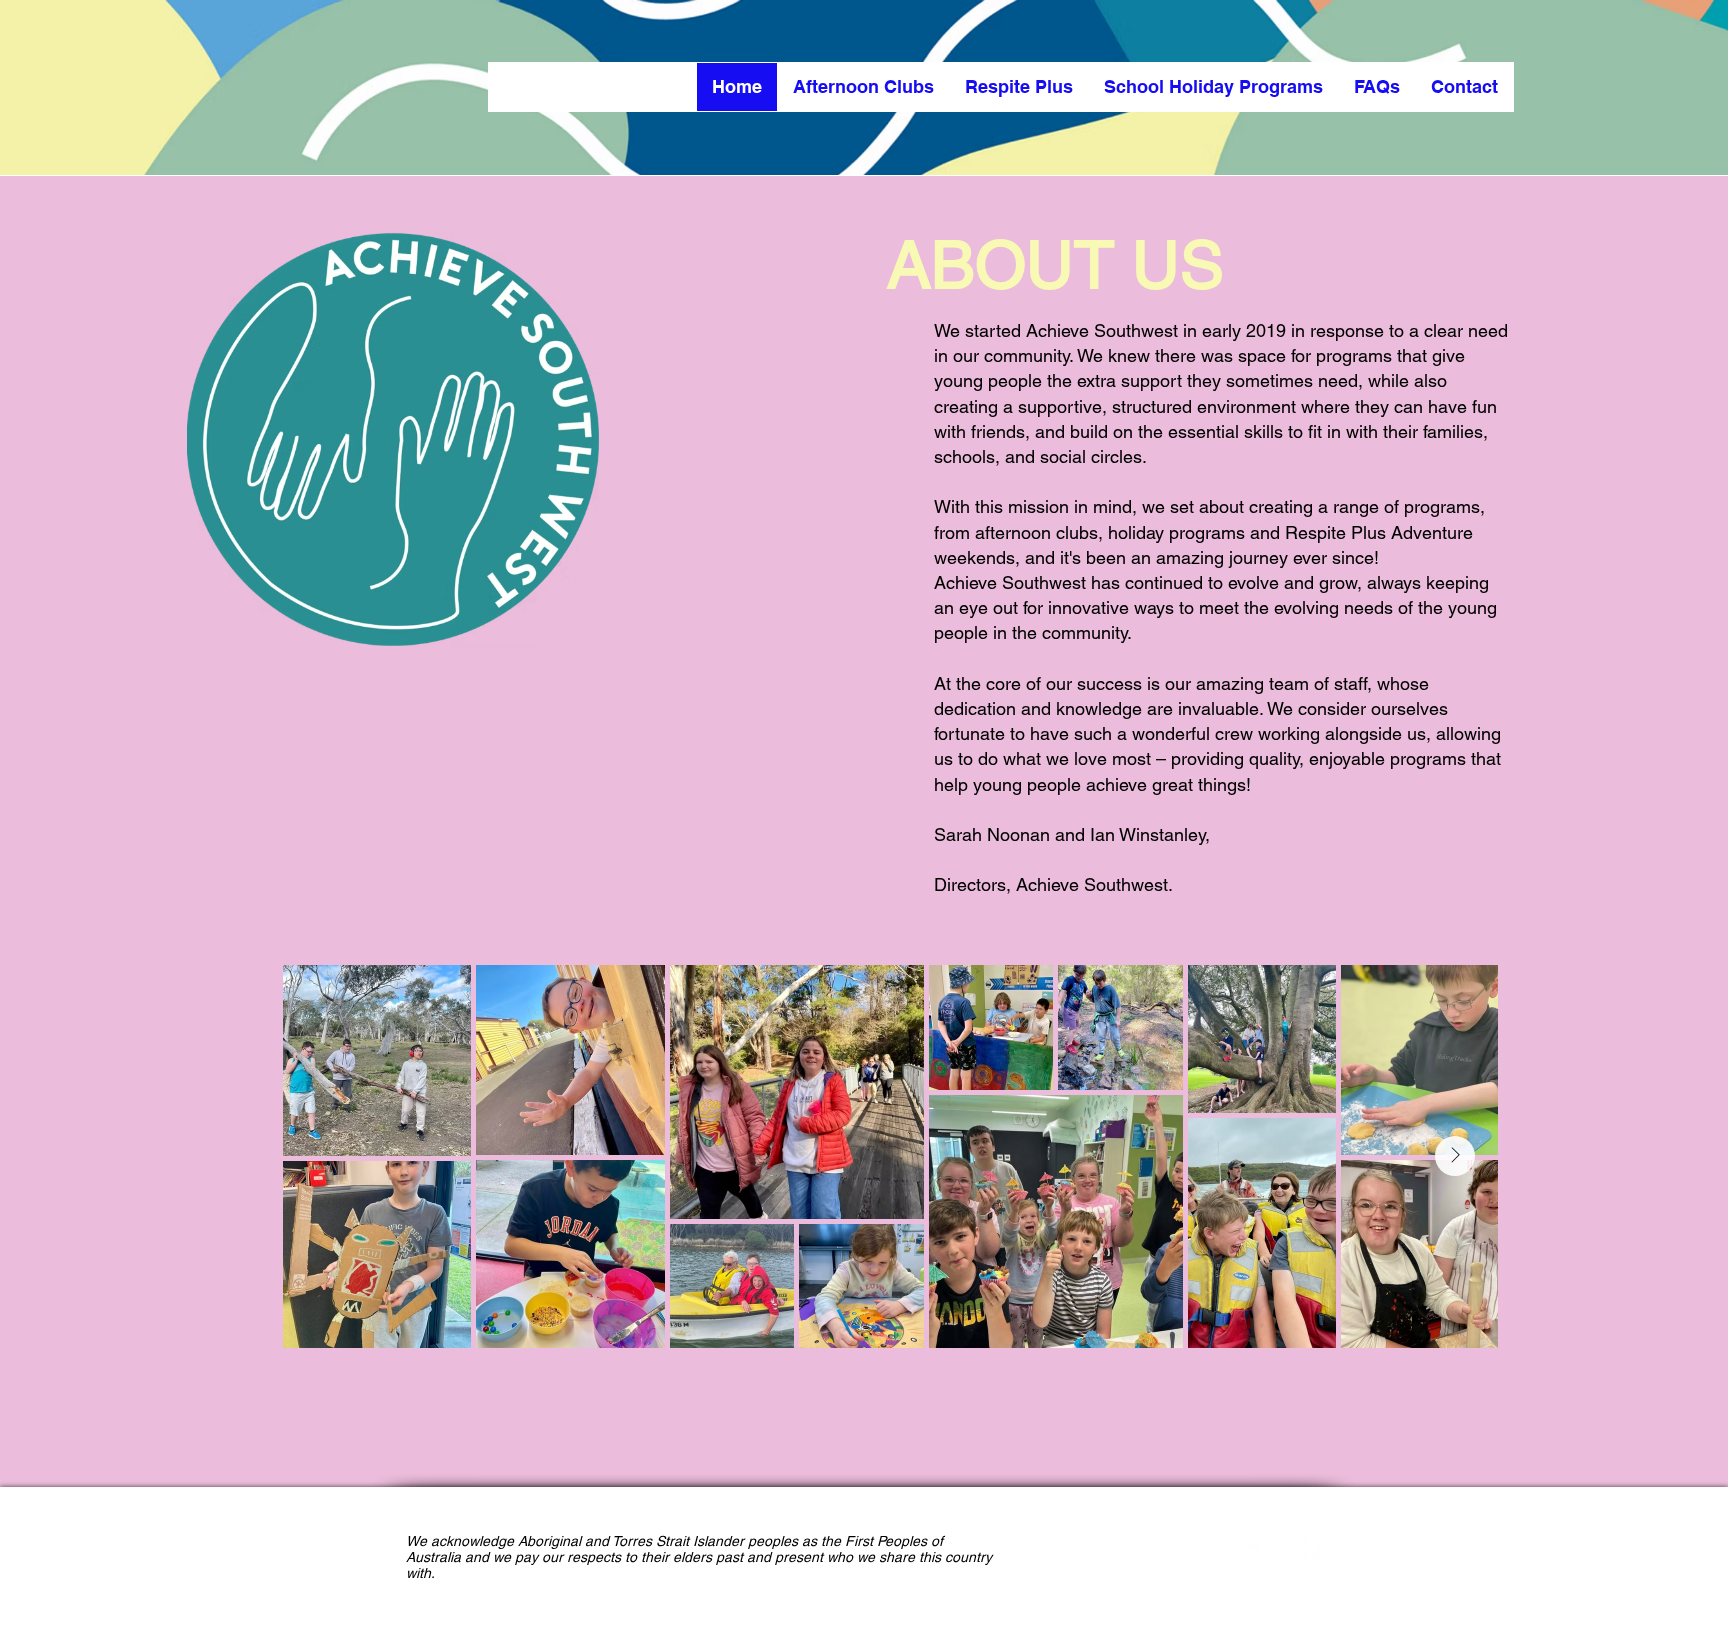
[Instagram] (1259, 1549)
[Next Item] (1455, 1156)
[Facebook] (1308, 1549)
